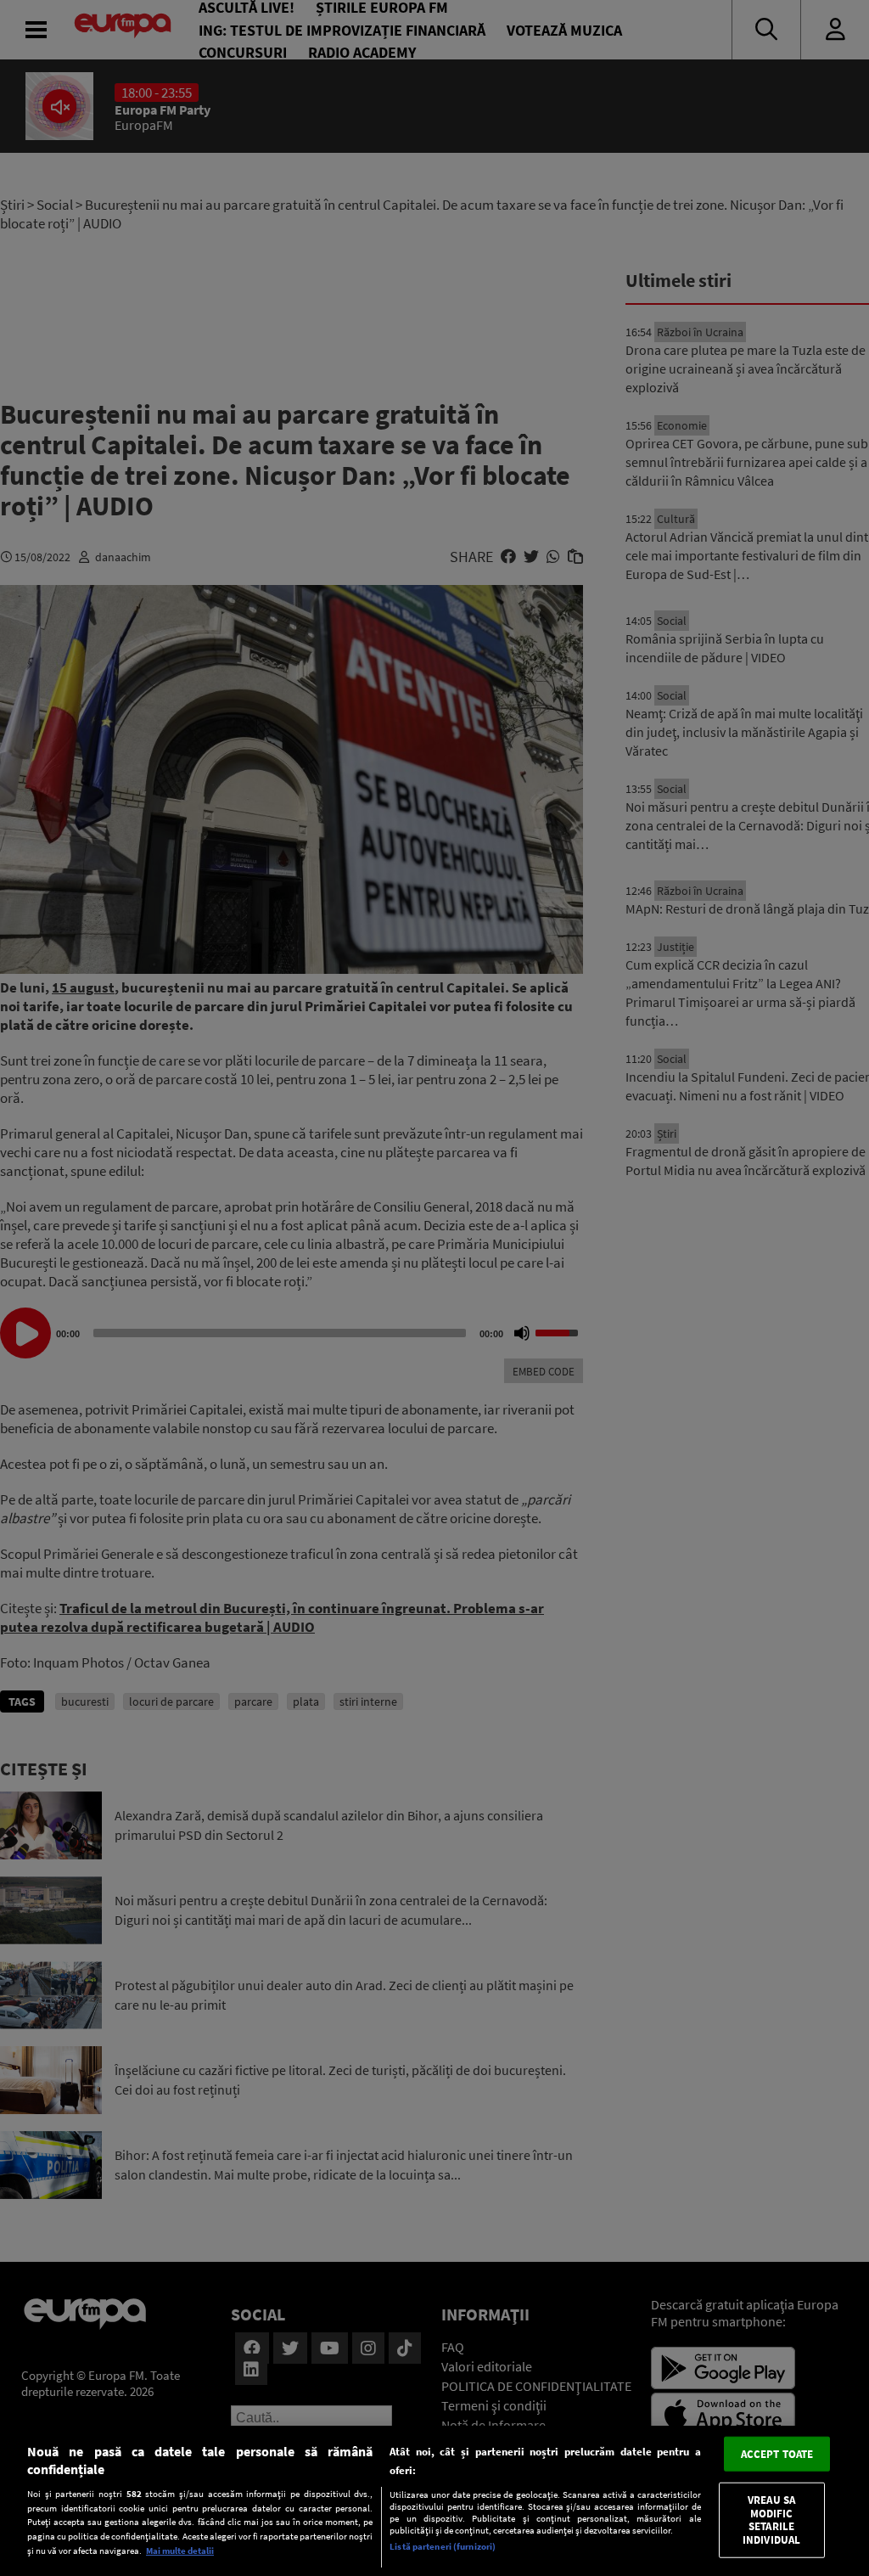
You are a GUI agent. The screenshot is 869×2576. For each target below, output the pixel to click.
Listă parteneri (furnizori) (443, 2546)
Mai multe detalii (180, 2551)
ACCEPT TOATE (777, 2453)
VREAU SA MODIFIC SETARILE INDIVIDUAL (771, 2520)
